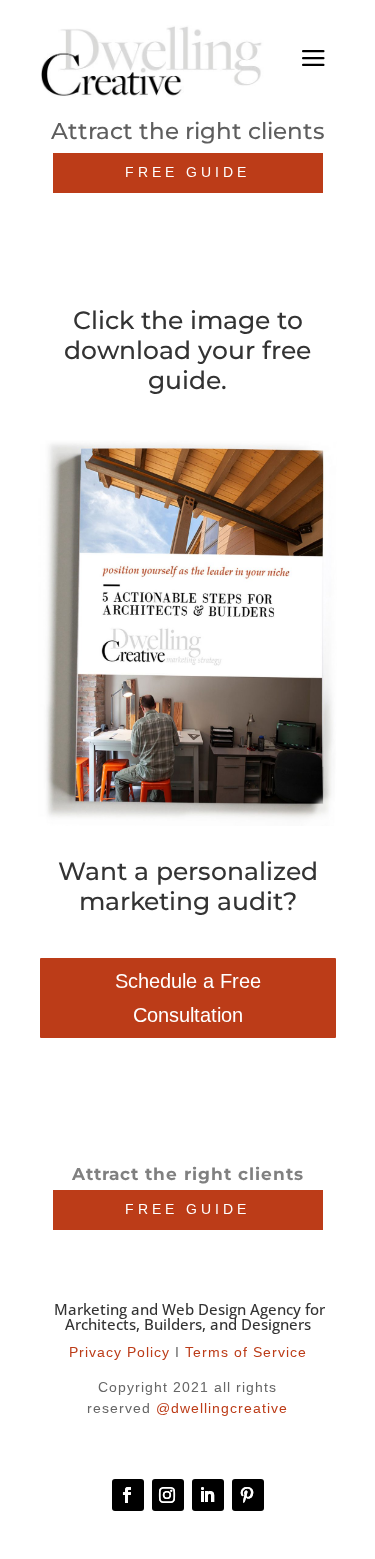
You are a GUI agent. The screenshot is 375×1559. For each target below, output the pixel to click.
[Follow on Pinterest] (248, 1495)
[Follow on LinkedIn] (208, 1495)
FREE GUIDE (187, 172)
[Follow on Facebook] (128, 1495)
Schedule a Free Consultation (188, 998)
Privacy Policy (119, 1352)
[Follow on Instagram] (168, 1495)
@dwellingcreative (222, 1408)
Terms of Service (246, 1352)
